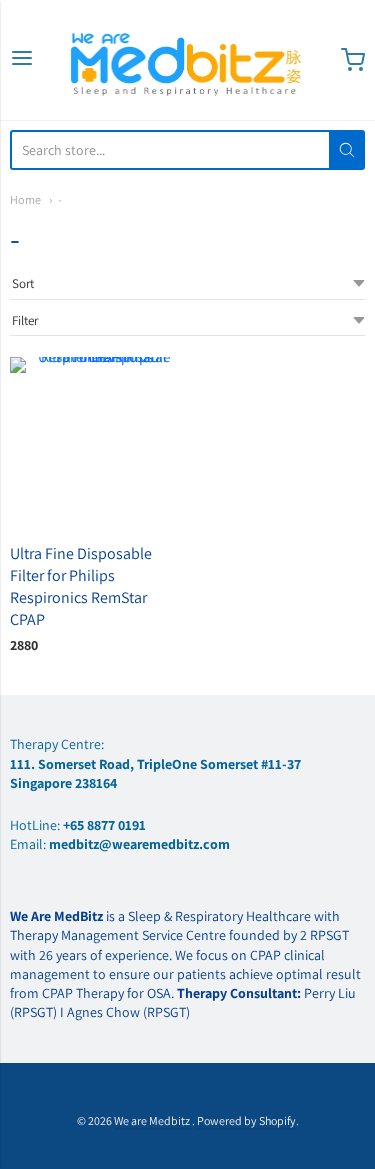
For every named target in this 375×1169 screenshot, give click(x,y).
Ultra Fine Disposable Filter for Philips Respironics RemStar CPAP (81, 586)
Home (25, 199)
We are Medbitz (153, 1120)
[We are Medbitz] (188, 60)
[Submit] (347, 150)
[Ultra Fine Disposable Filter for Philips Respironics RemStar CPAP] (96, 443)
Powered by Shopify (246, 1120)
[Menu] (22, 59)
